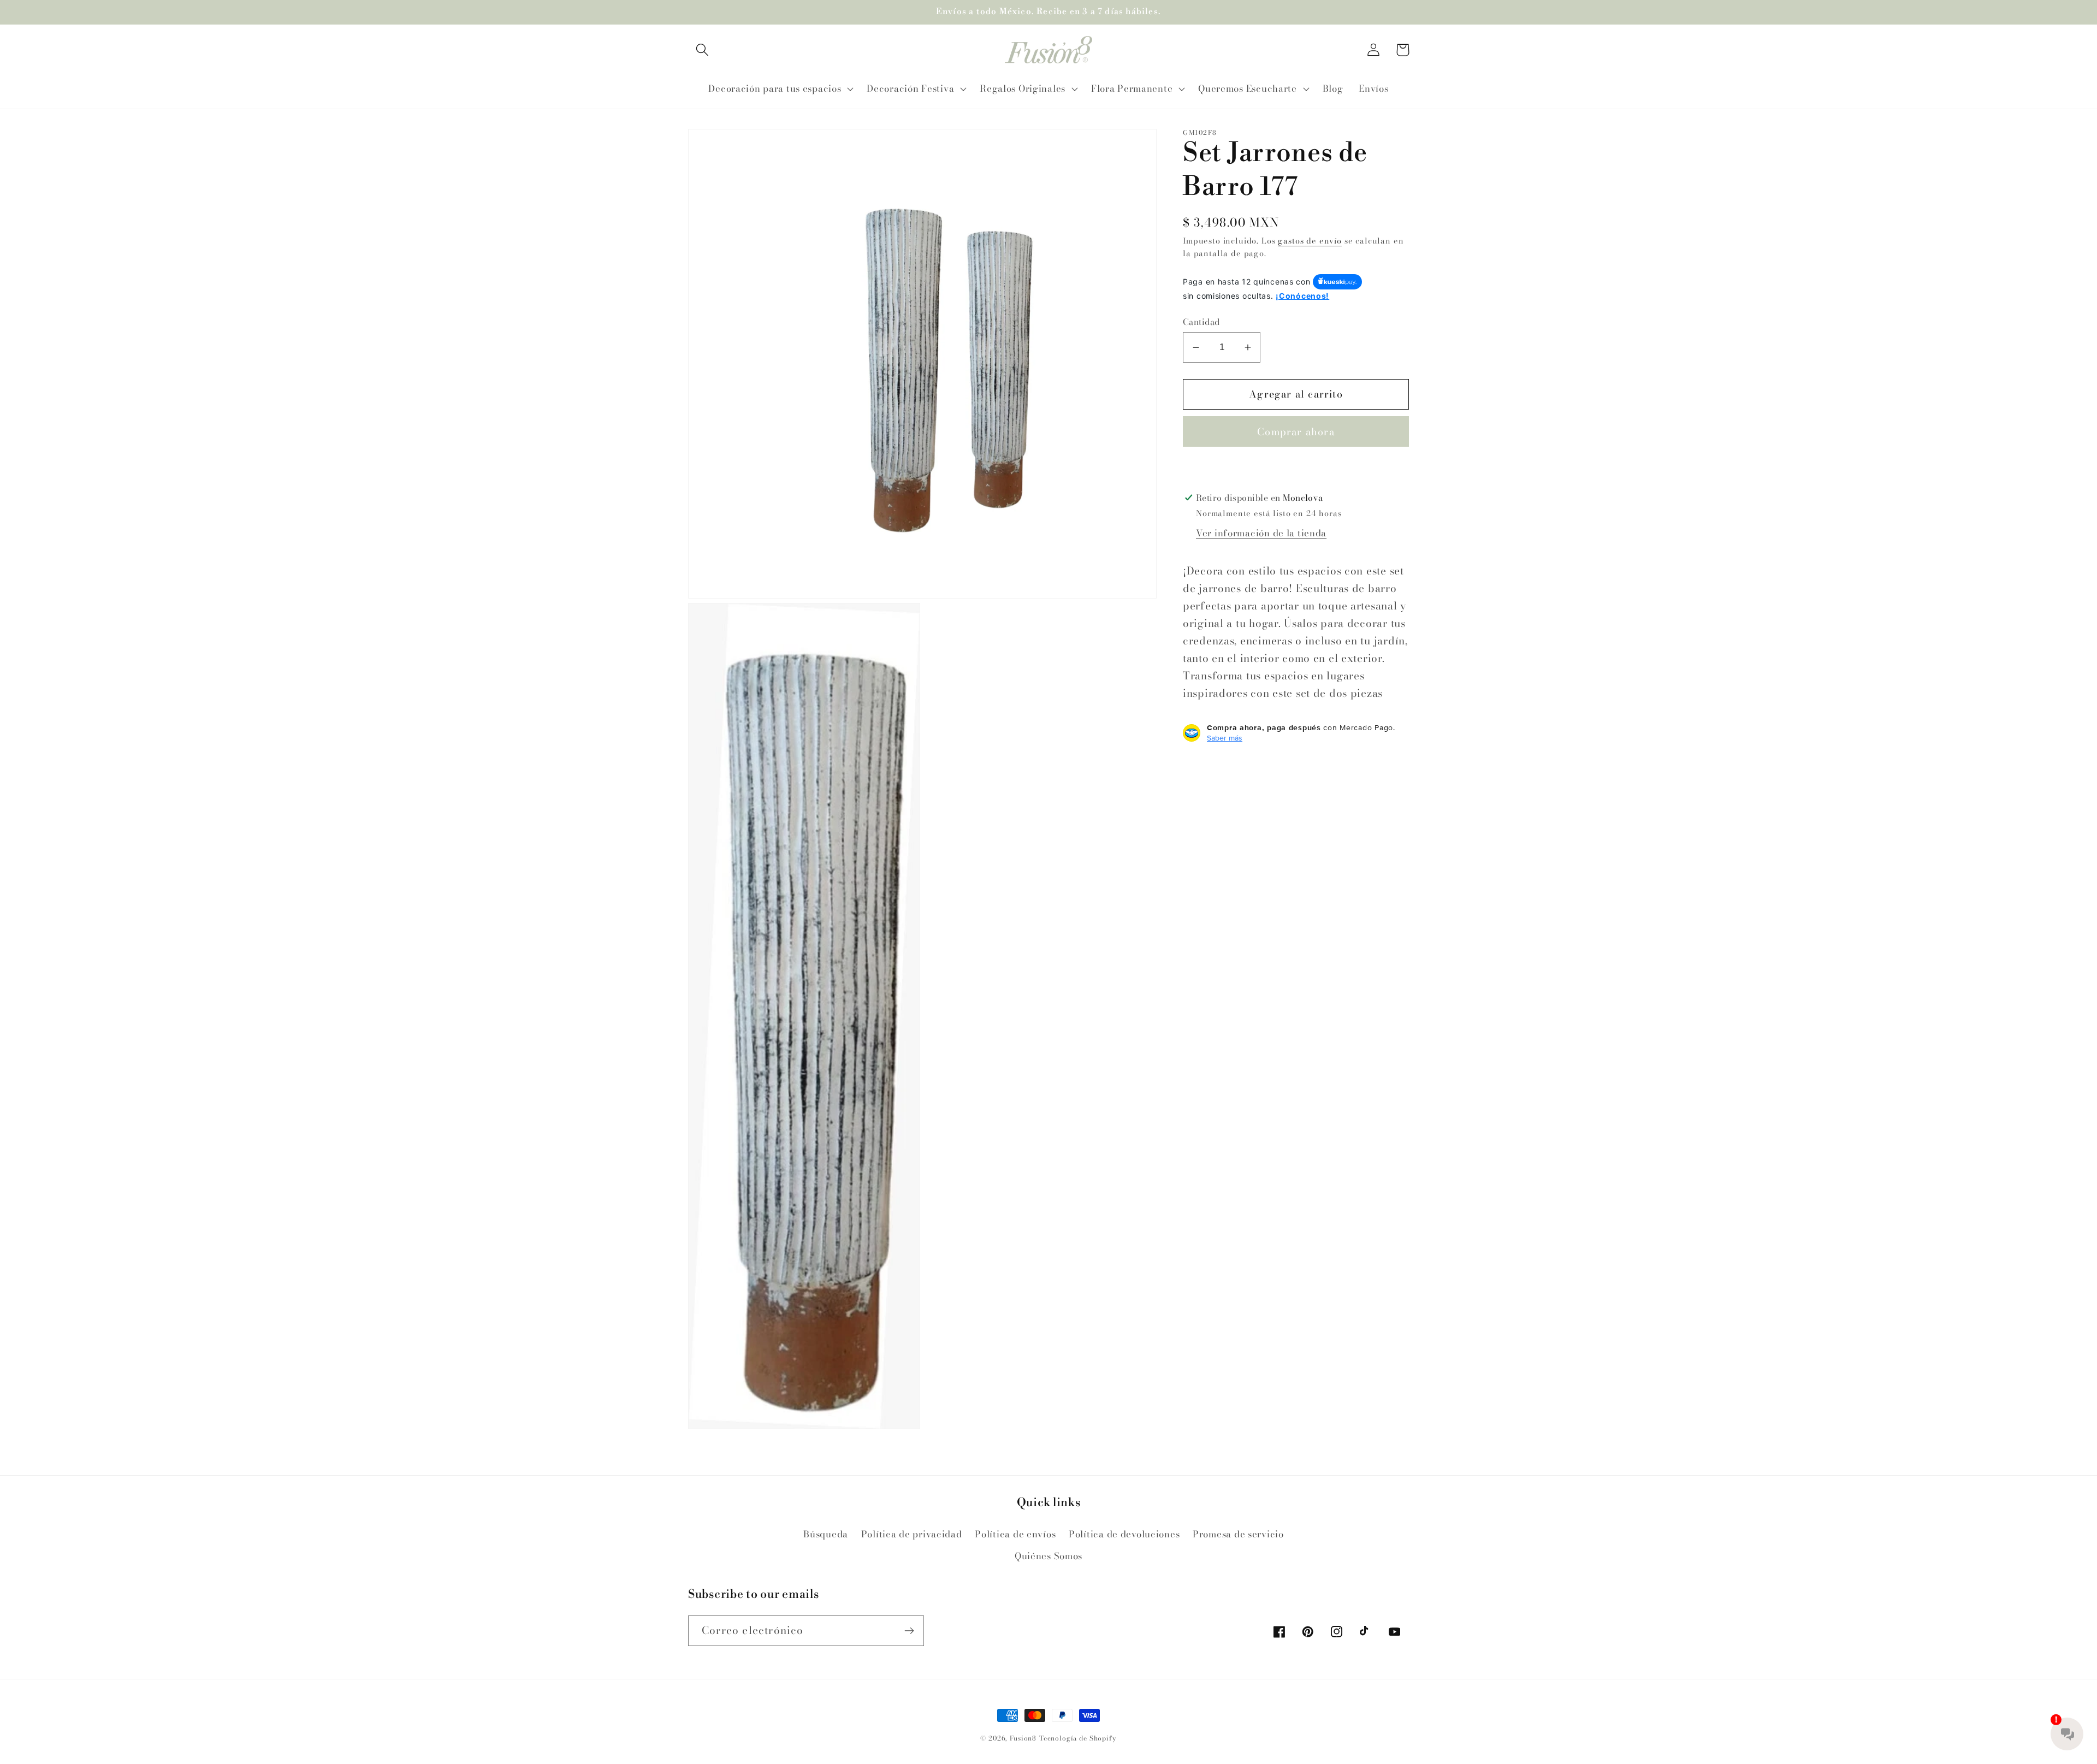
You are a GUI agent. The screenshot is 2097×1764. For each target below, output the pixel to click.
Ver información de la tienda (1261, 533)
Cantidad (1201, 322)
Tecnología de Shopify (1078, 1738)
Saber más (1225, 738)
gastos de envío (1310, 241)
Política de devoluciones (1124, 1534)
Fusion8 (1023, 1738)
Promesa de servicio (1238, 1534)
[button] (703, 50)
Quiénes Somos (1048, 1556)
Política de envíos (1015, 1534)
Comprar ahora (1296, 432)
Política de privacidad (912, 1534)
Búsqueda (826, 1534)
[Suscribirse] (909, 1631)
